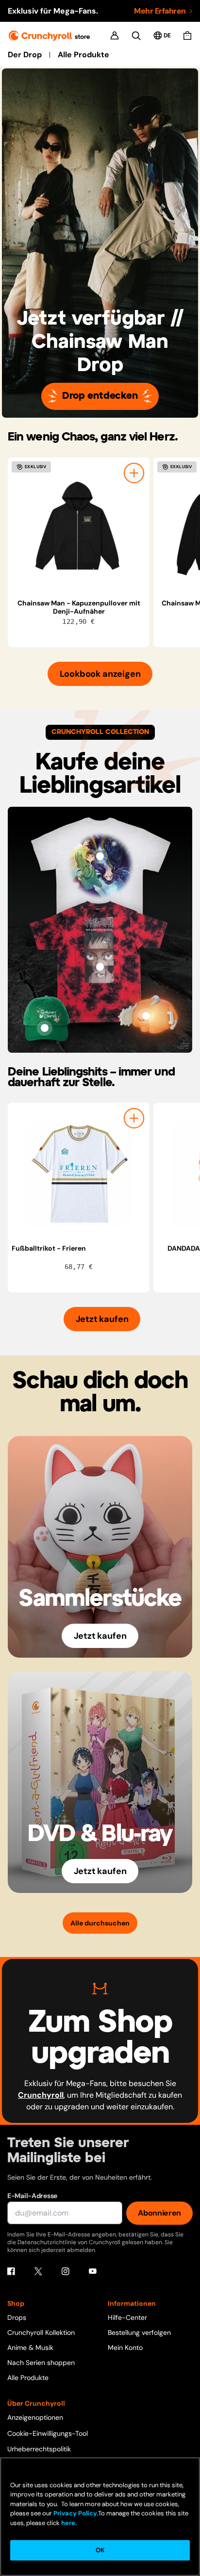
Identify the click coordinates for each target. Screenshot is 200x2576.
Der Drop (25, 55)
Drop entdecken (100, 396)
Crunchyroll (41, 2095)
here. (68, 2523)
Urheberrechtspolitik (39, 2449)
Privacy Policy (75, 2513)
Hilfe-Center (127, 2317)
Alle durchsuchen (100, 1923)
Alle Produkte (83, 55)
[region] (104, 552)
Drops (17, 2317)
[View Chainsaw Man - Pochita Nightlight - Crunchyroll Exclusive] (146, 1016)
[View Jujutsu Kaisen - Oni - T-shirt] (100, 967)
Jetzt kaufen (102, 1319)
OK (100, 2550)
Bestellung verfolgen (139, 2332)
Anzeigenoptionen (35, 2417)
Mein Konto (125, 2348)
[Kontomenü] (115, 35)
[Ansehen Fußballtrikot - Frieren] (79, 1174)
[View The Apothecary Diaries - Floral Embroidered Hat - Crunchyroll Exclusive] (45, 1028)
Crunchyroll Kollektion (41, 2332)
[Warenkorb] (187, 35)
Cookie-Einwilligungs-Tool (48, 2433)
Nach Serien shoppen (41, 2363)
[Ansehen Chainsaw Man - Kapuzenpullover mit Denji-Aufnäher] (79, 528)
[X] (38, 2271)
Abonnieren (159, 2213)
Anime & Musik (30, 2348)
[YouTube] (93, 2271)
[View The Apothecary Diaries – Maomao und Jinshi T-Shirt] (100, 856)
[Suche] (136, 36)
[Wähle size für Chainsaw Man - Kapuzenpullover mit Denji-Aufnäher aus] (134, 473)
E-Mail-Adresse (32, 2196)
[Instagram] (66, 2271)
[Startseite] (49, 36)
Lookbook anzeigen (100, 674)
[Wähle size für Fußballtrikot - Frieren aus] (134, 1118)
